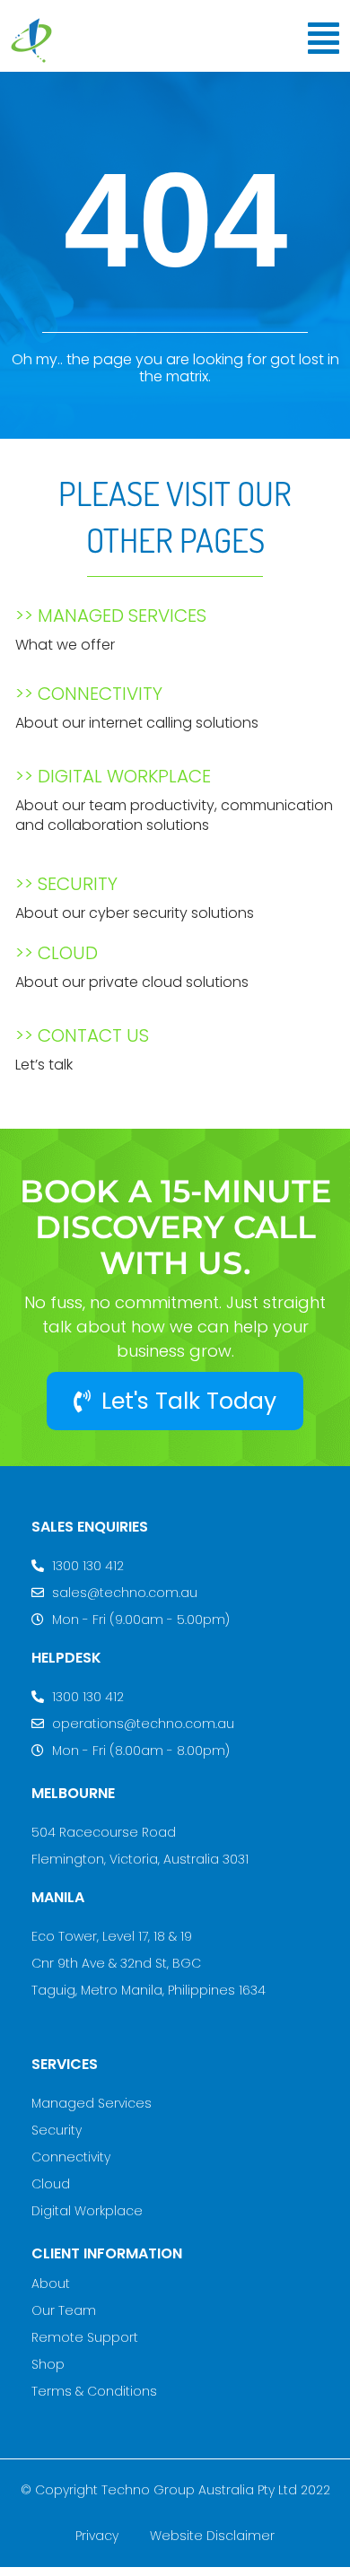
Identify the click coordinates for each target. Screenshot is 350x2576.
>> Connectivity (89, 694)
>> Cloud (57, 953)
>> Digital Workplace (113, 776)
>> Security (66, 884)
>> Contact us (82, 1035)
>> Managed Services (111, 616)
